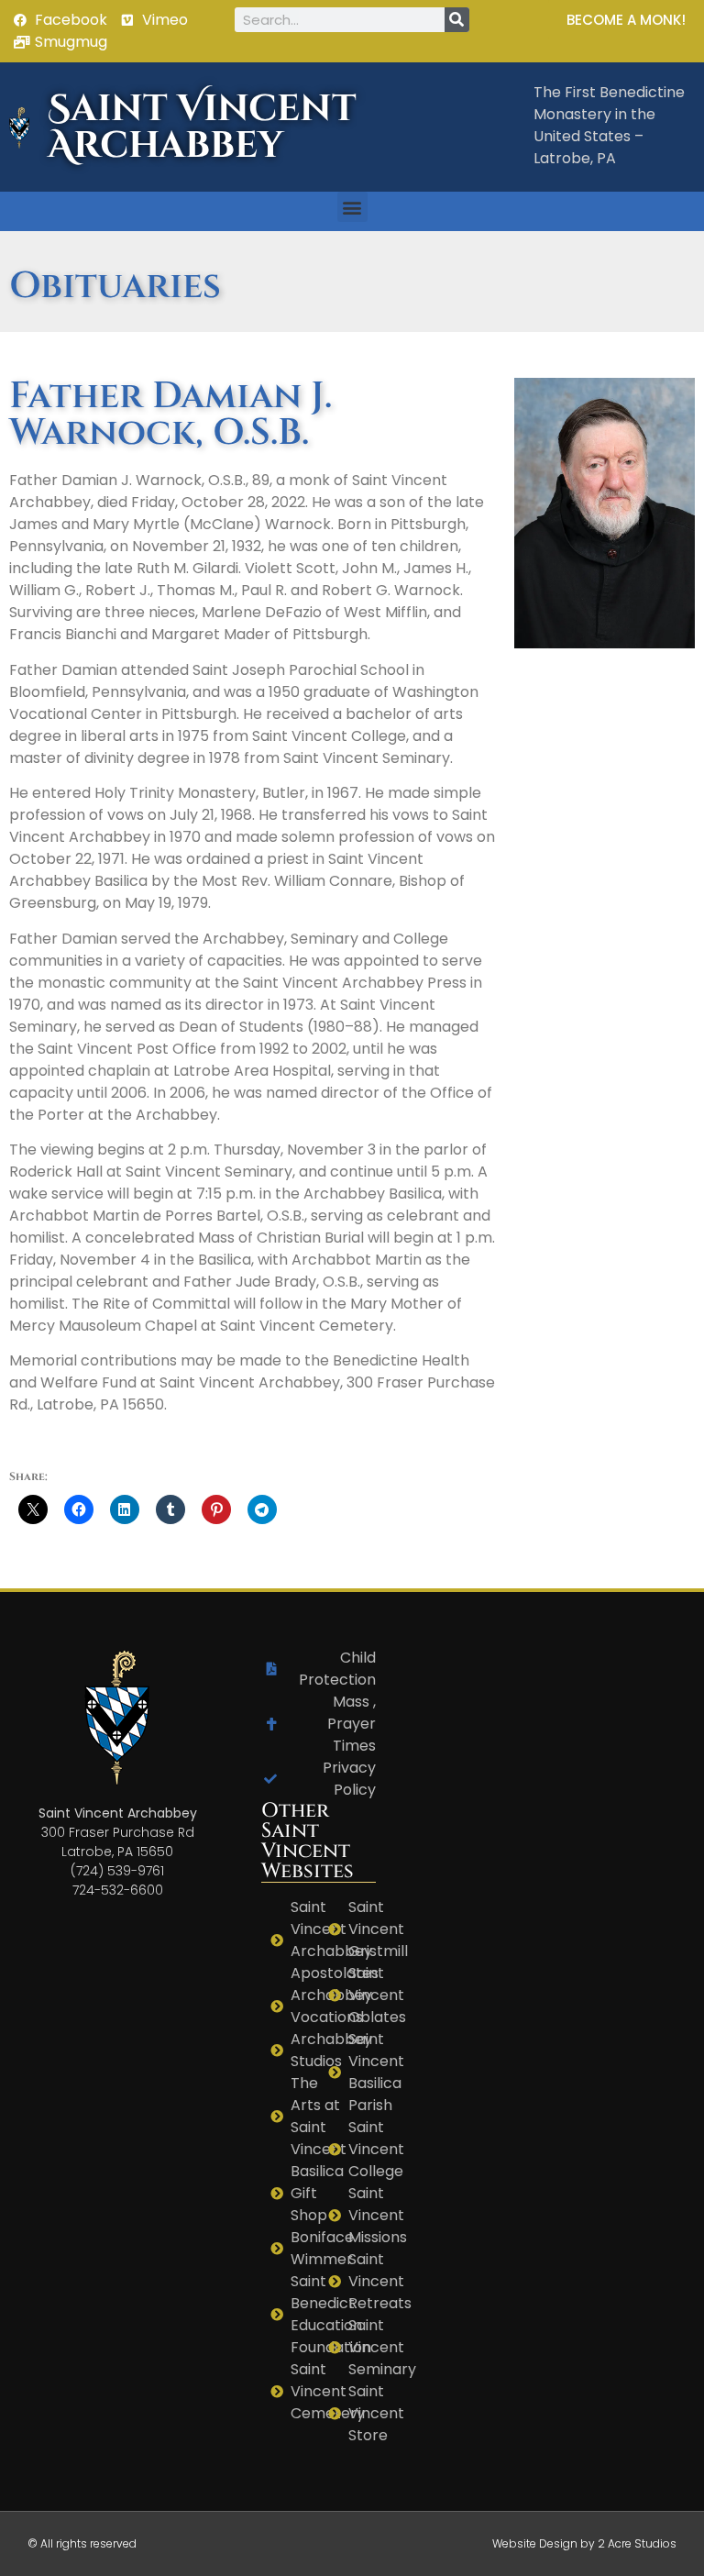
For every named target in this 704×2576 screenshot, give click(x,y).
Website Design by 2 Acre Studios (584, 2543)
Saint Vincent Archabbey (202, 127)
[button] (352, 207)
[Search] (457, 20)
